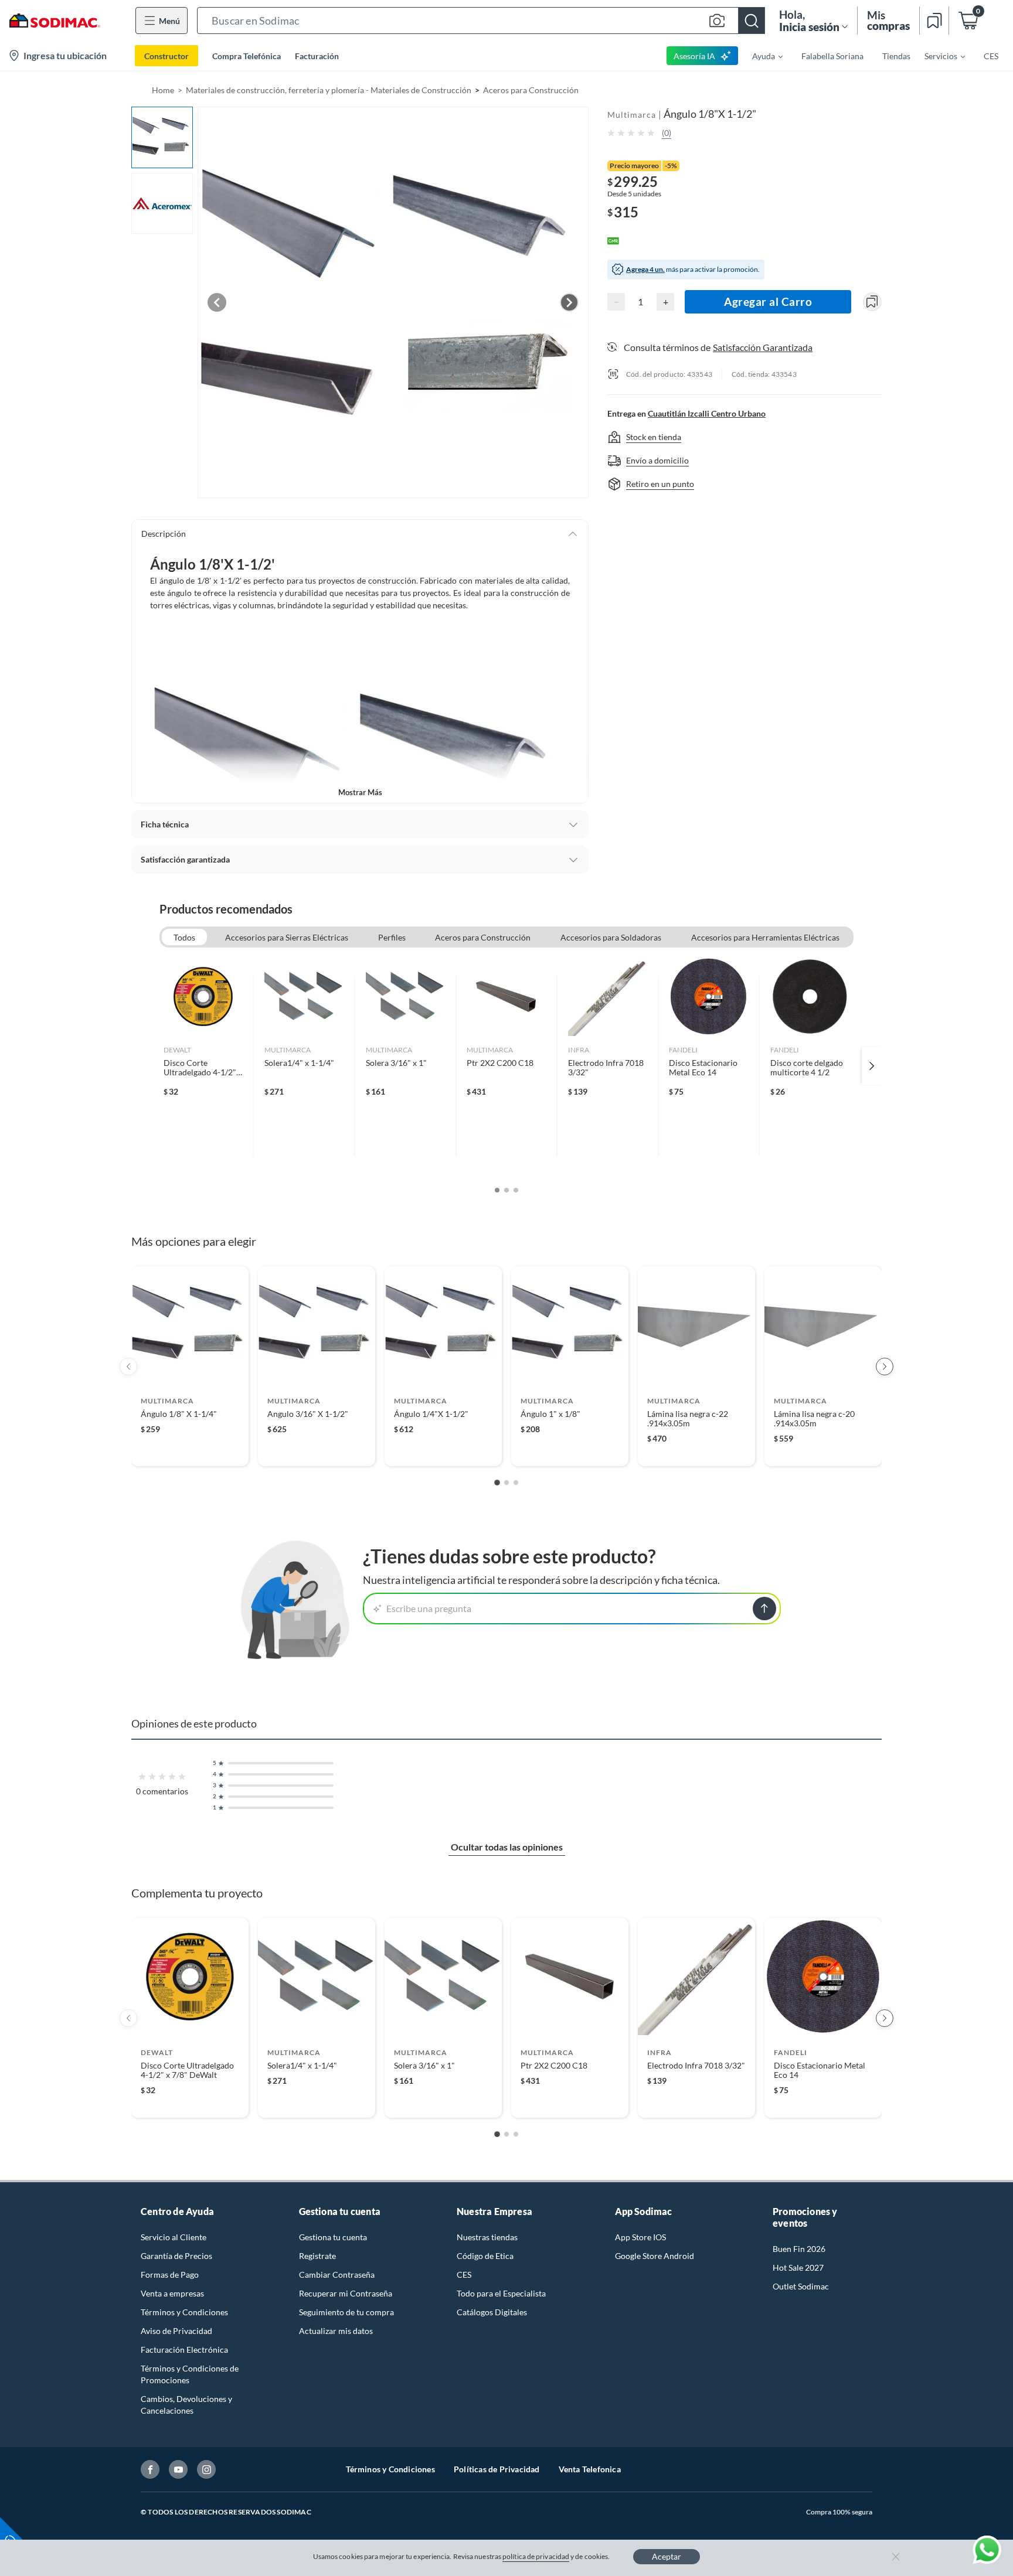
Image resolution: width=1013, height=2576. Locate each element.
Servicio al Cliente (174, 2237)
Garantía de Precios (176, 2256)
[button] (481, 21)
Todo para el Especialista (501, 2293)
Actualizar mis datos (336, 2331)
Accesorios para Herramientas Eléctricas (765, 937)
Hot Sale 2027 (798, 2267)
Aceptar (667, 2556)
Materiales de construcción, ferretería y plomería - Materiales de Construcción (329, 90)
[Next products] (885, 1367)
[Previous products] (128, 1367)
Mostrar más (360, 792)
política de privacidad (536, 2556)
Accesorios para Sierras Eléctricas (287, 937)
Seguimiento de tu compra (346, 2312)
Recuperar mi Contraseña (346, 2293)
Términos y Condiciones (184, 2312)
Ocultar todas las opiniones (507, 1847)
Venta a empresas (172, 2293)
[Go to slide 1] (497, 1483)
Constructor (166, 56)
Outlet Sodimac (801, 2286)
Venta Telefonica (590, 2469)
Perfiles (392, 937)
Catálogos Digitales (492, 2312)
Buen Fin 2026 (799, 2249)
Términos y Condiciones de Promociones (190, 2374)
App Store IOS (640, 2237)
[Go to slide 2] (506, 1483)
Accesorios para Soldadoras (611, 937)
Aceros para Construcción (531, 90)
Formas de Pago (170, 2275)
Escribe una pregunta (429, 1608)
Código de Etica (485, 2256)
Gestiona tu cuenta (333, 2237)
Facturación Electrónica (184, 2350)
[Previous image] (217, 302)
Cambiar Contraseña (337, 2275)
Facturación (317, 56)
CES (464, 2275)
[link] (203, 1066)
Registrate (317, 2256)
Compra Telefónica (247, 56)
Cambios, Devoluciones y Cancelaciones (186, 2405)
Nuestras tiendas (487, 2237)
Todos (184, 937)
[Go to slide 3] (516, 1483)
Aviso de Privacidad (176, 2331)
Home (163, 90)
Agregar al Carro (768, 301)
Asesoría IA (694, 56)
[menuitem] (760, 56)
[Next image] (569, 302)
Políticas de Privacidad (497, 2469)
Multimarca (632, 115)
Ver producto (190, 1449)
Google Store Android (655, 2256)
